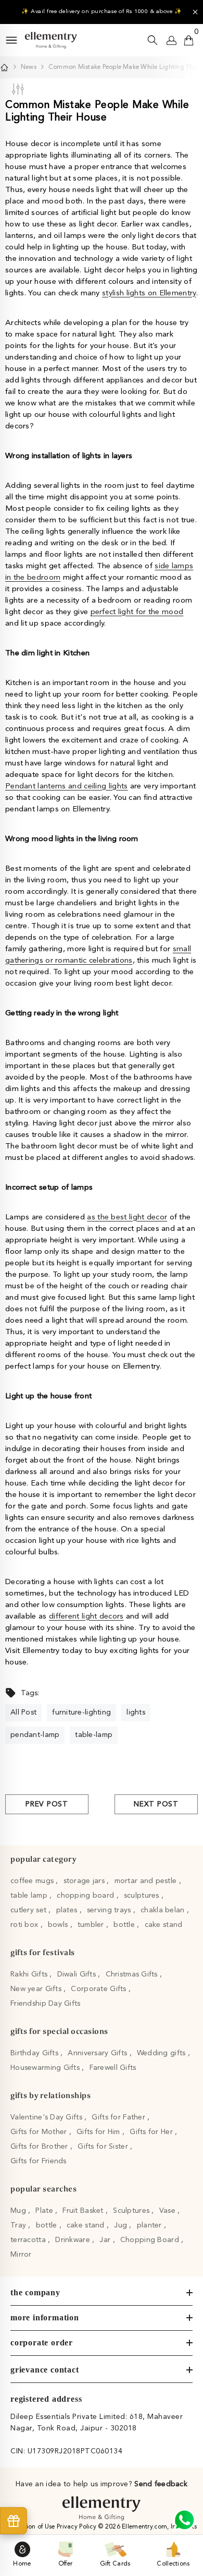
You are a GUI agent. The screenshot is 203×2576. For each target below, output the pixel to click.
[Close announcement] (195, 12)
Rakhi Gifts (30, 1974)
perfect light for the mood (137, 612)
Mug (19, 2211)
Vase (168, 2211)
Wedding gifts (162, 2053)
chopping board (86, 1896)
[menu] (11, 40)
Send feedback (161, 2484)
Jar (106, 2240)
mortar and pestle (147, 1881)
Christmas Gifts (133, 1974)
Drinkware (74, 2240)
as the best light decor (127, 1218)
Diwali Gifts (78, 1974)
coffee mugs (33, 1881)
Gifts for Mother (40, 2132)
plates (68, 1910)
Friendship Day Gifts (46, 2004)
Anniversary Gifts (98, 2053)
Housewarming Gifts (46, 2068)
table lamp (30, 1896)
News (29, 67)
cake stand (164, 1925)
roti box (26, 1925)
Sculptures (132, 2211)
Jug (122, 2225)
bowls (59, 1925)
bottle (125, 1925)
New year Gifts (37, 1989)
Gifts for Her (152, 2132)
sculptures (143, 1896)
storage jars (85, 1881)
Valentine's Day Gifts (47, 2117)
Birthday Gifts (35, 2053)
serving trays (110, 1910)
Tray (19, 2225)
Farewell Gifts (113, 2068)
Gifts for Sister (104, 2147)
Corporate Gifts (99, 1989)
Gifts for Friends (39, 2161)
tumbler (92, 1925)
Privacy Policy (77, 2527)
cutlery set (29, 1910)
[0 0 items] (189, 40)
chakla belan (164, 1910)
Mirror (21, 2255)
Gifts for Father (119, 2117)
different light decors (86, 1617)
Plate (45, 2211)
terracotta (29, 2240)
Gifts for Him (99, 2132)
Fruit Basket (84, 2211)
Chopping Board (151, 2240)
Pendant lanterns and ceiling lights (67, 787)
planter (150, 2225)
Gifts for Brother (40, 2147)
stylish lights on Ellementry (149, 293)
